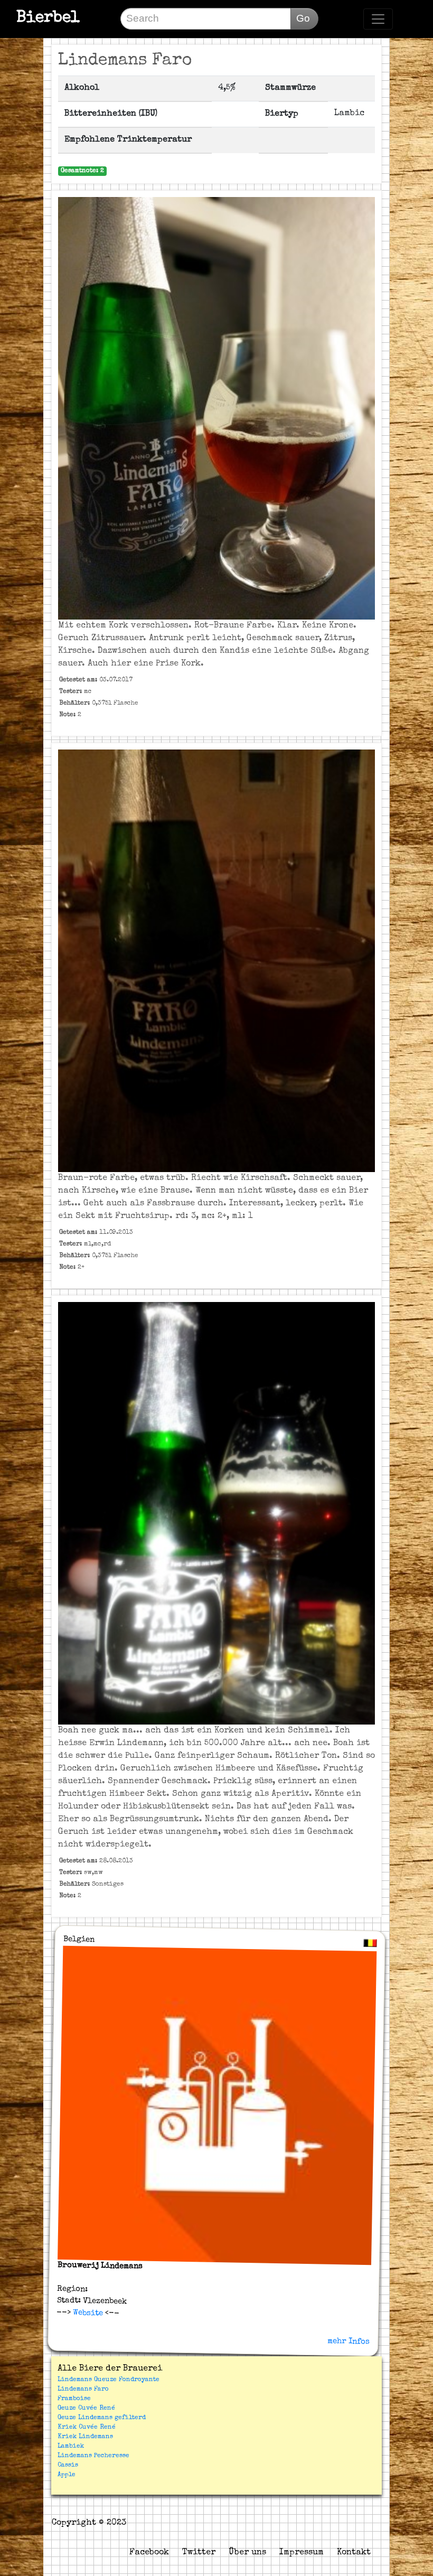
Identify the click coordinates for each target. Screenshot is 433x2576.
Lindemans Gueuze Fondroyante (109, 2380)
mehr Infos (349, 2341)
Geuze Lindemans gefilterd (102, 2418)
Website (87, 2312)
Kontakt (354, 2553)
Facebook (149, 2553)
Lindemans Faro (83, 2390)
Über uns (247, 2553)
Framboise (74, 2399)
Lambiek (71, 2447)
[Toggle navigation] (378, 19)
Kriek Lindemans (85, 2437)
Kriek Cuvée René (87, 2428)
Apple (67, 2475)
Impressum (302, 2553)
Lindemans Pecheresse (93, 2456)
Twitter (199, 2553)
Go (303, 18)
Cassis (68, 2466)
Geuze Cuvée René (86, 2409)
